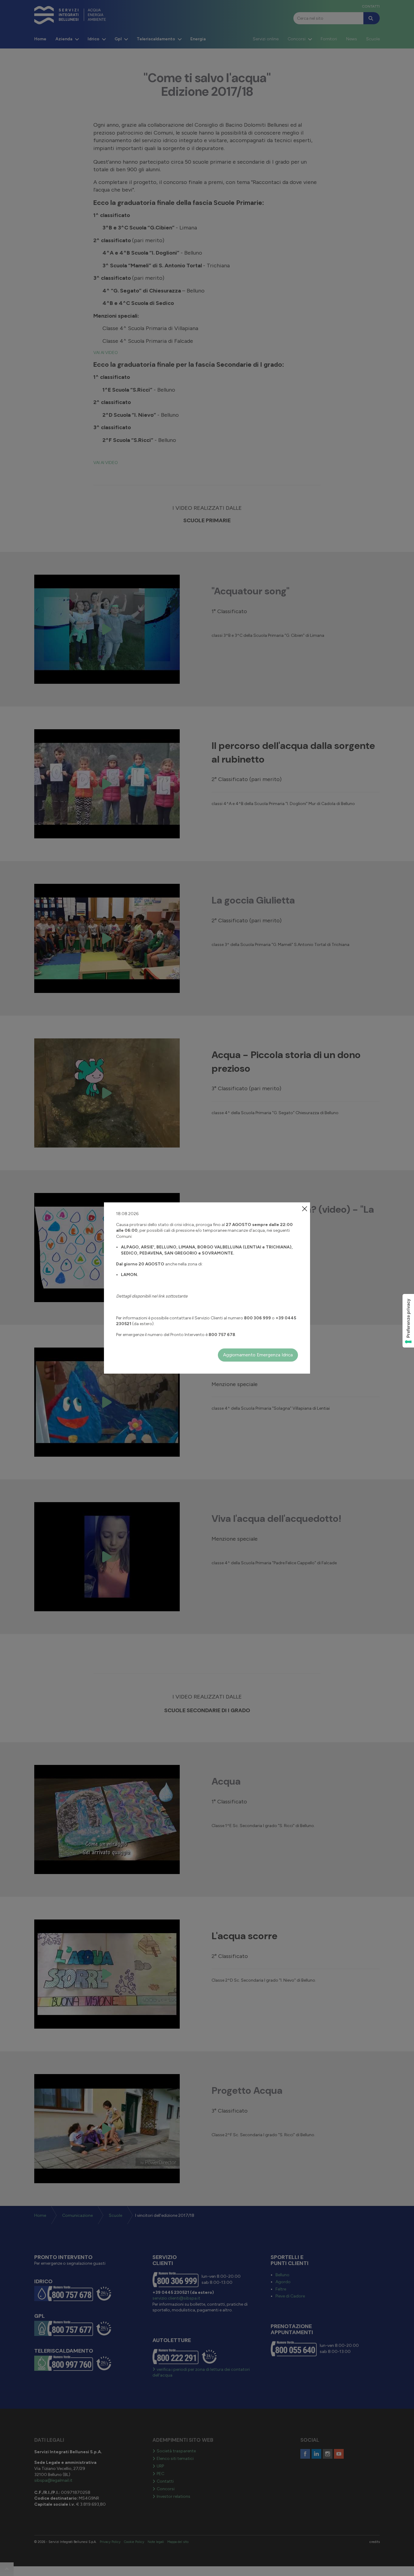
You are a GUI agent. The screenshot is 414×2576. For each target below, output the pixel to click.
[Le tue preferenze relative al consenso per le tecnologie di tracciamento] (408, 1321)
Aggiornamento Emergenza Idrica (258, 1355)
